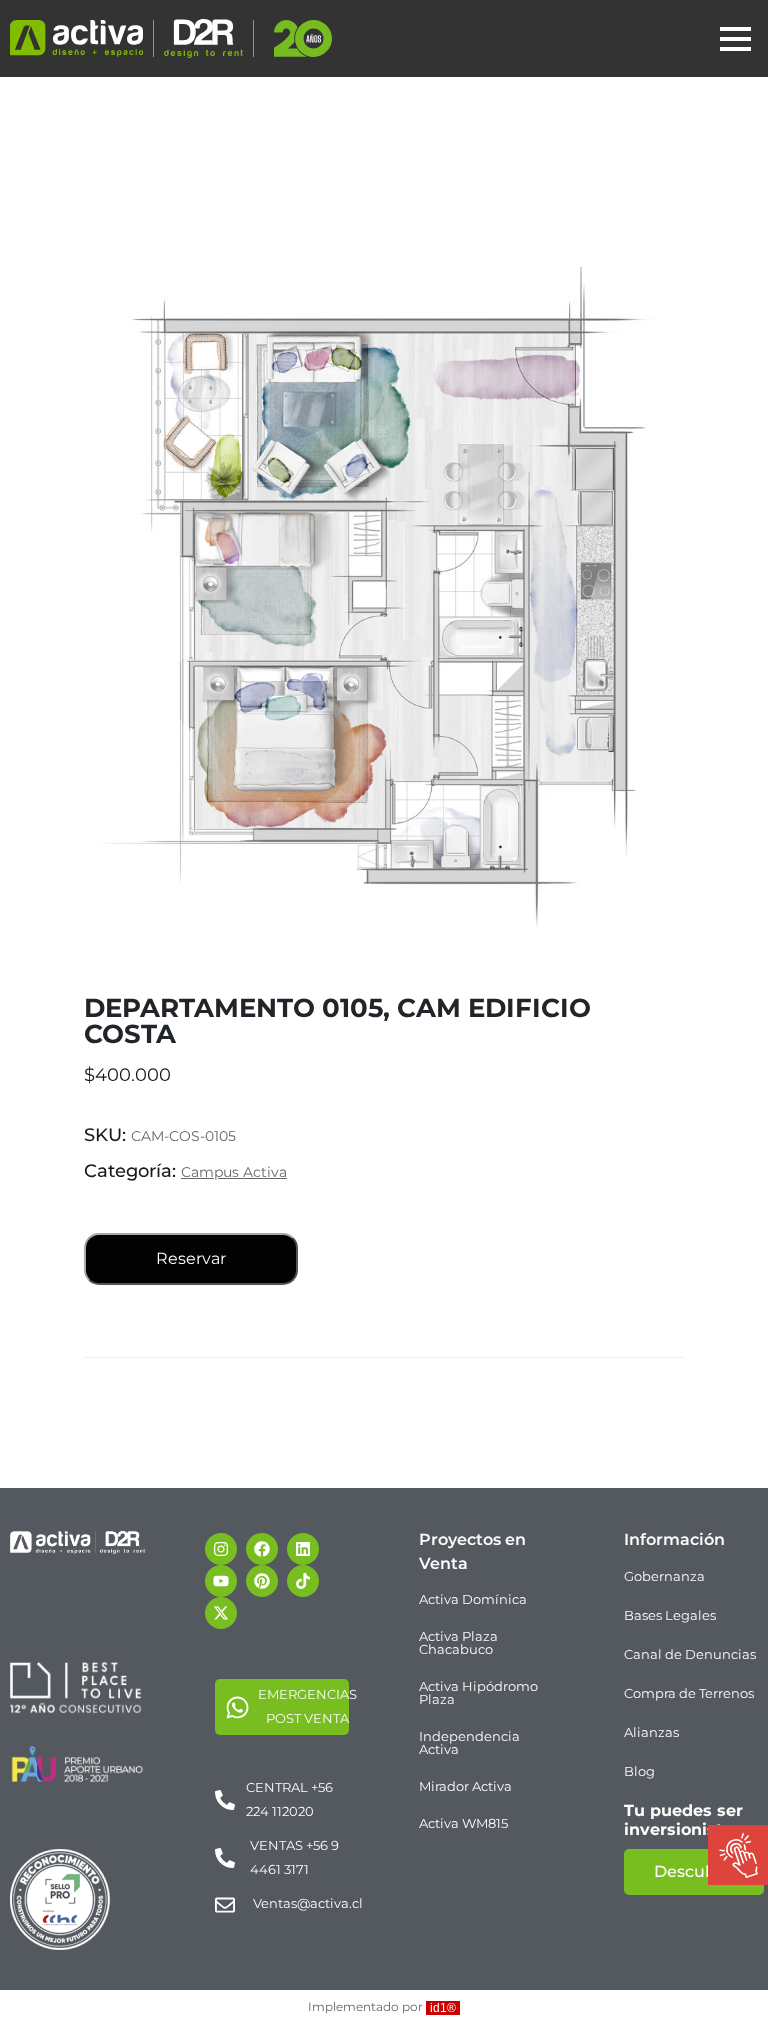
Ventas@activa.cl (308, 1903)
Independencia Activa (469, 1742)
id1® (443, 2008)
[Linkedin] (303, 1549)
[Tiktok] (303, 1581)
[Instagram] (221, 1549)
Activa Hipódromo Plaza (478, 1692)
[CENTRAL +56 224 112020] (225, 1799)
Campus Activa (234, 1172)
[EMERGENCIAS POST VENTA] (237, 1706)
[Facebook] (262, 1549)
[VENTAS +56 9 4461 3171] (225, 1857)
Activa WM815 (463, 1823)
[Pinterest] (262, 1581)
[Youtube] (221, 1581)
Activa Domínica (473, 1599)
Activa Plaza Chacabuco (458, 1642)
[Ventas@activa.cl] (225, 1904)
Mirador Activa (465, 1786)
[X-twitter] (221, 1613)
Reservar (191, 1258)
